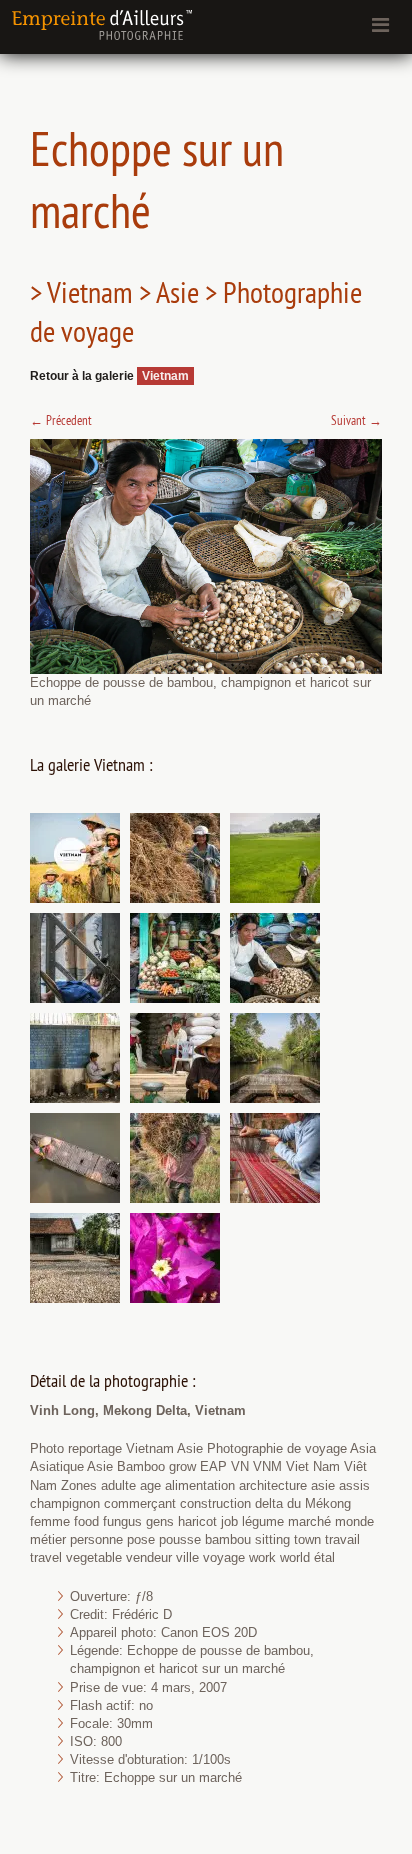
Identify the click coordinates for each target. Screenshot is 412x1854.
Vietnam (165, 376)
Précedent (61, 420)
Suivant (356, 420)
